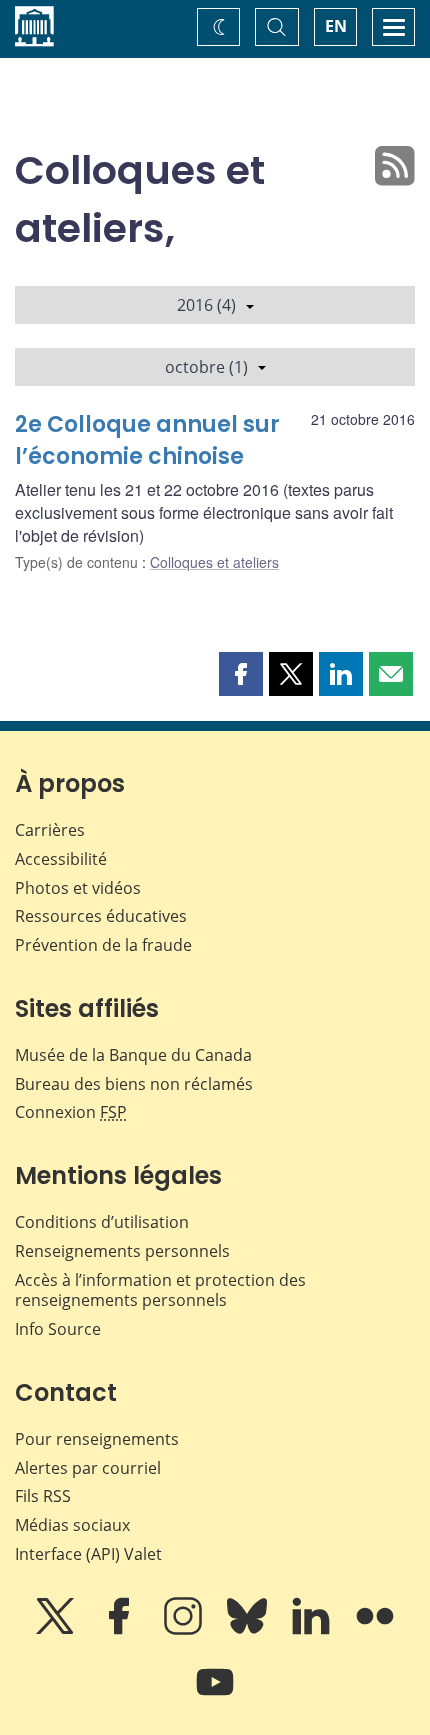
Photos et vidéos (78, 888)
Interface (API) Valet (88, 1554)
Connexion (71, 1112)
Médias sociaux (72, 1525)
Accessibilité (61, 859)
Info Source (58, 1329)
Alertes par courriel (88, 1468)
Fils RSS (43, 1496)
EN (336, 26)
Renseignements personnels (122, 1251)
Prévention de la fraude (103, 945)
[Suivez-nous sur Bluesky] (249, 1630)
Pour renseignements (97, 1439)
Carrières (50, 830)
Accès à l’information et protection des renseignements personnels (160, 1290)
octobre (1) (206, 367)
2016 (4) (206, 305)
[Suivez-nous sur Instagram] (185, 1630)
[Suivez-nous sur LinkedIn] (313, 1630)
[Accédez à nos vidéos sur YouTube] (215, 1696)
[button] (241, 674)
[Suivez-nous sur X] (57, 1630)
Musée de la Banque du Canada (133, 1055)
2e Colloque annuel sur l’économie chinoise (147, 440)
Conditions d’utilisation (102, 1222)
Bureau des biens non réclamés (134, 1084)
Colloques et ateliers (214, 562)
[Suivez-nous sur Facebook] (121, 1630)
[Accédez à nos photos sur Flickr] (375, 1630)
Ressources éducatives (101, 916)
